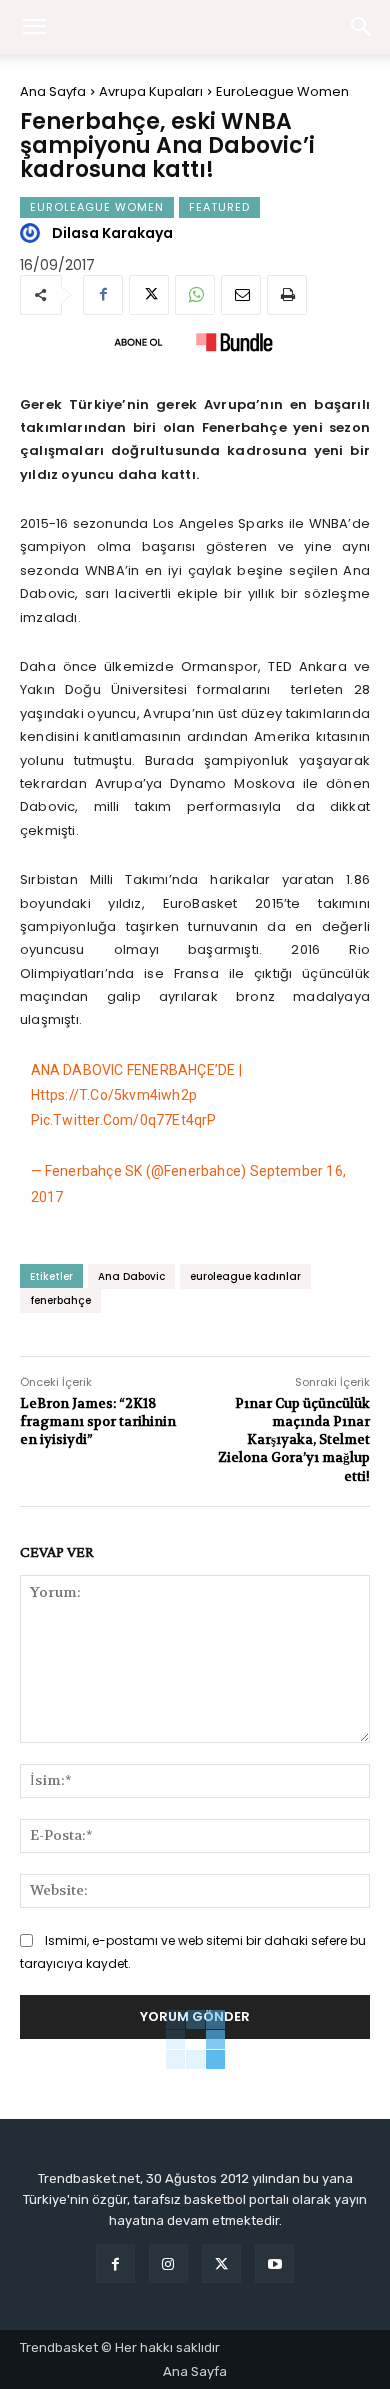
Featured (219, 207)
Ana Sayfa (53, 91)
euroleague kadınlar (245, 1276)
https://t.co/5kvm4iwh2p (114, 1095)
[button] (362, 27)
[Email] (241, 295)
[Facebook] (103, 295)
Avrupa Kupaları (151, 91)
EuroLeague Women (282, 91)
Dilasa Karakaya (112, 233)
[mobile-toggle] (34, 27)
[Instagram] (168, 2263)
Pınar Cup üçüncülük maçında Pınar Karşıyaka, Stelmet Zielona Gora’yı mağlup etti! (294, 1440)
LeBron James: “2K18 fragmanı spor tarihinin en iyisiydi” (98, 1421)
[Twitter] (149, 295)
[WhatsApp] (195, 295)
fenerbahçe (60, 1300)
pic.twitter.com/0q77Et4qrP (124, 1120)
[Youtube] (274, 2263)
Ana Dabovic (131, 1276)
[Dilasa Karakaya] (33, 233)
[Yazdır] (287, 295)
